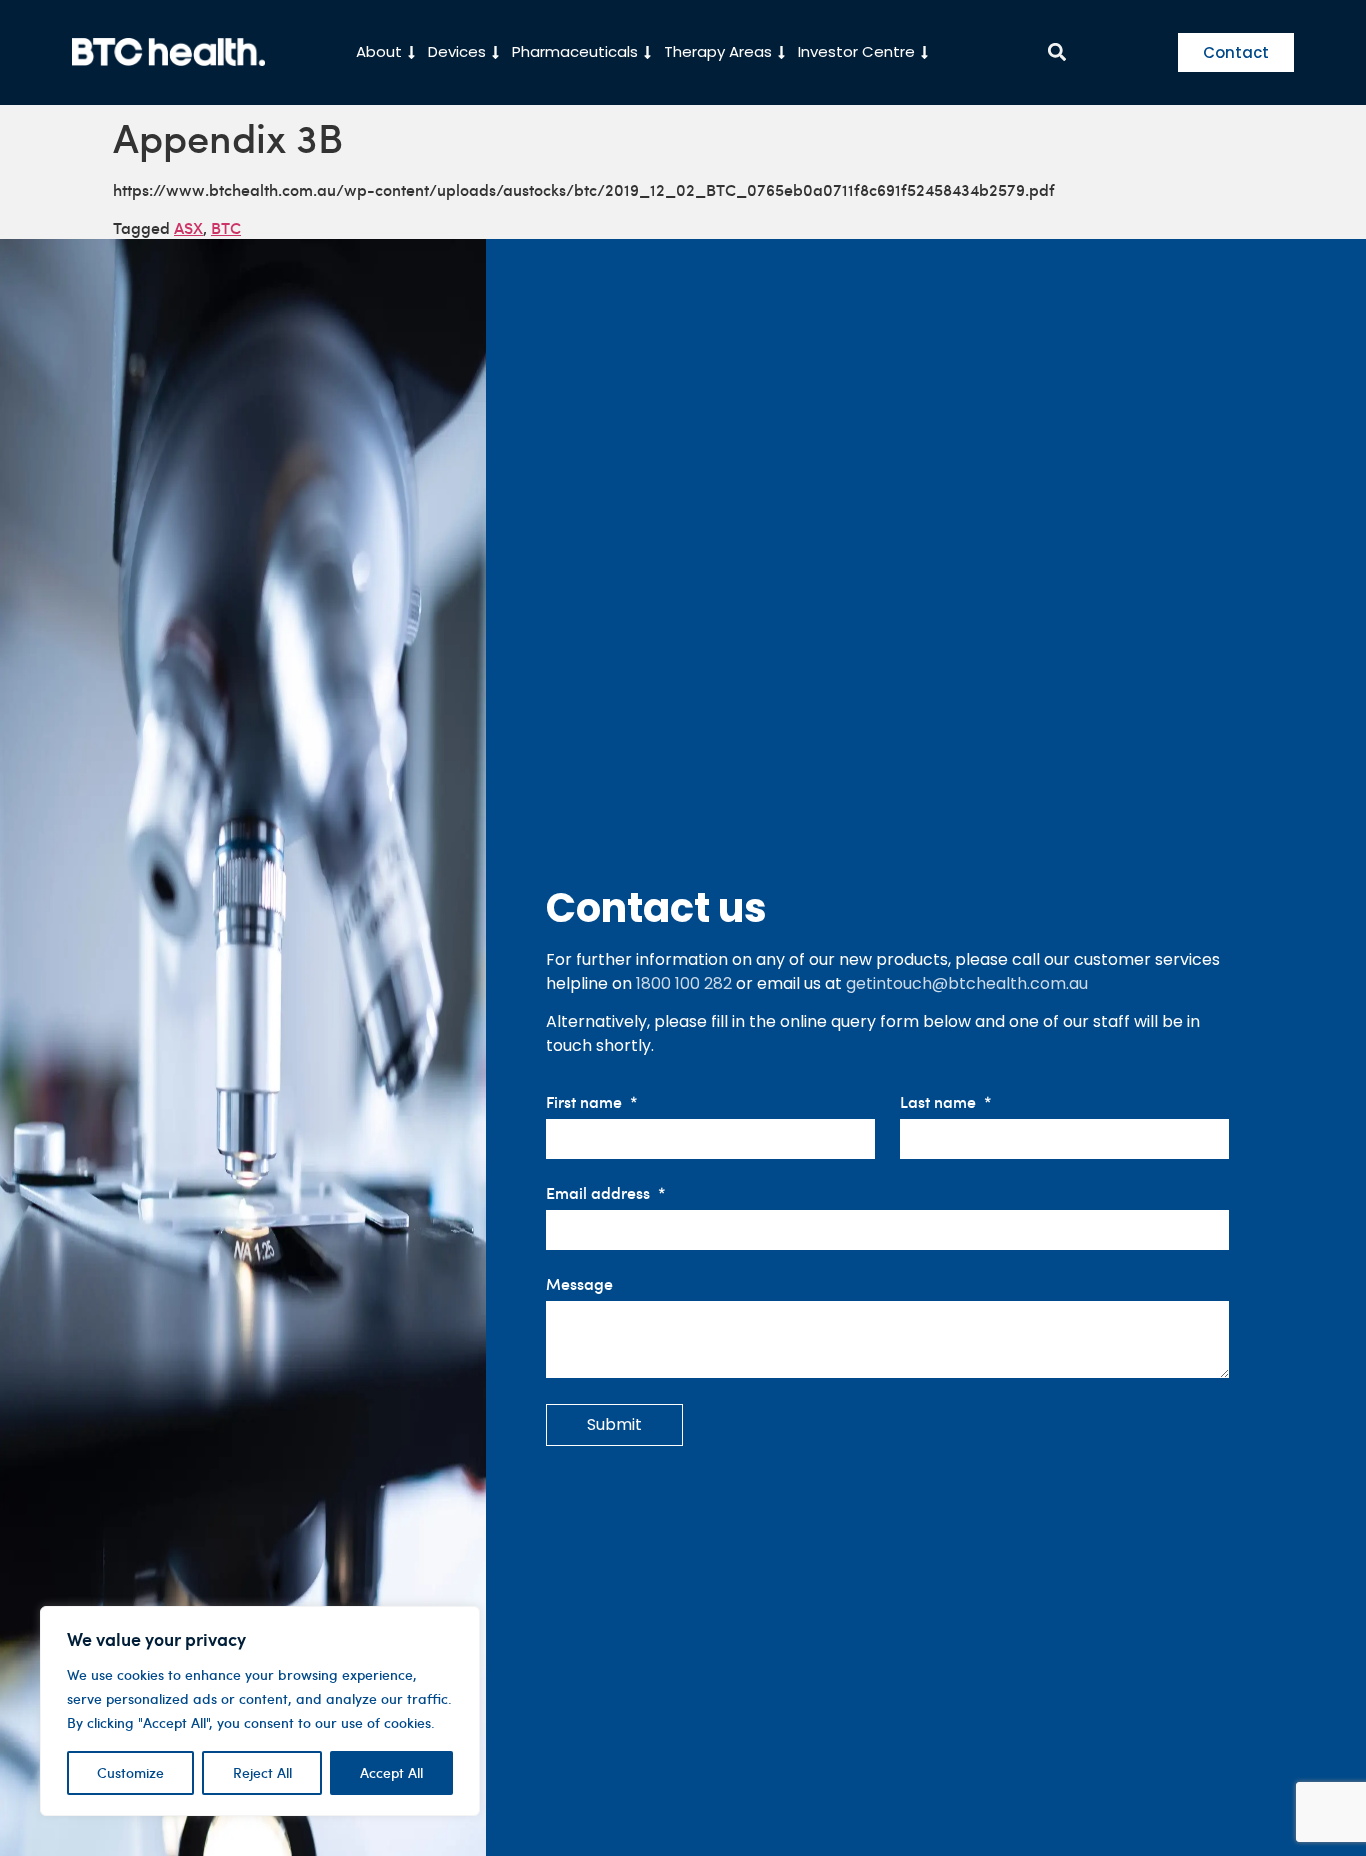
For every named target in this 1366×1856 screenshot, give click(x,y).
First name (586, 1102)
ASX (188, 227)
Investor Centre (856, 51)
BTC (226, 227)
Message (579, 1284)
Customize (130, 1772)
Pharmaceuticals (575, 51)
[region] (260, 1711)
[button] (1056, 52)
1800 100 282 (684, 983)
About (379, 51)
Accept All (391, 1772)
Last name (940, 1102)
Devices (457, 51)
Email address (600, 1193)
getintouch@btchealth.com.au (967, 983)
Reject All (262, 1772)
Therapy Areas (718, 51)
